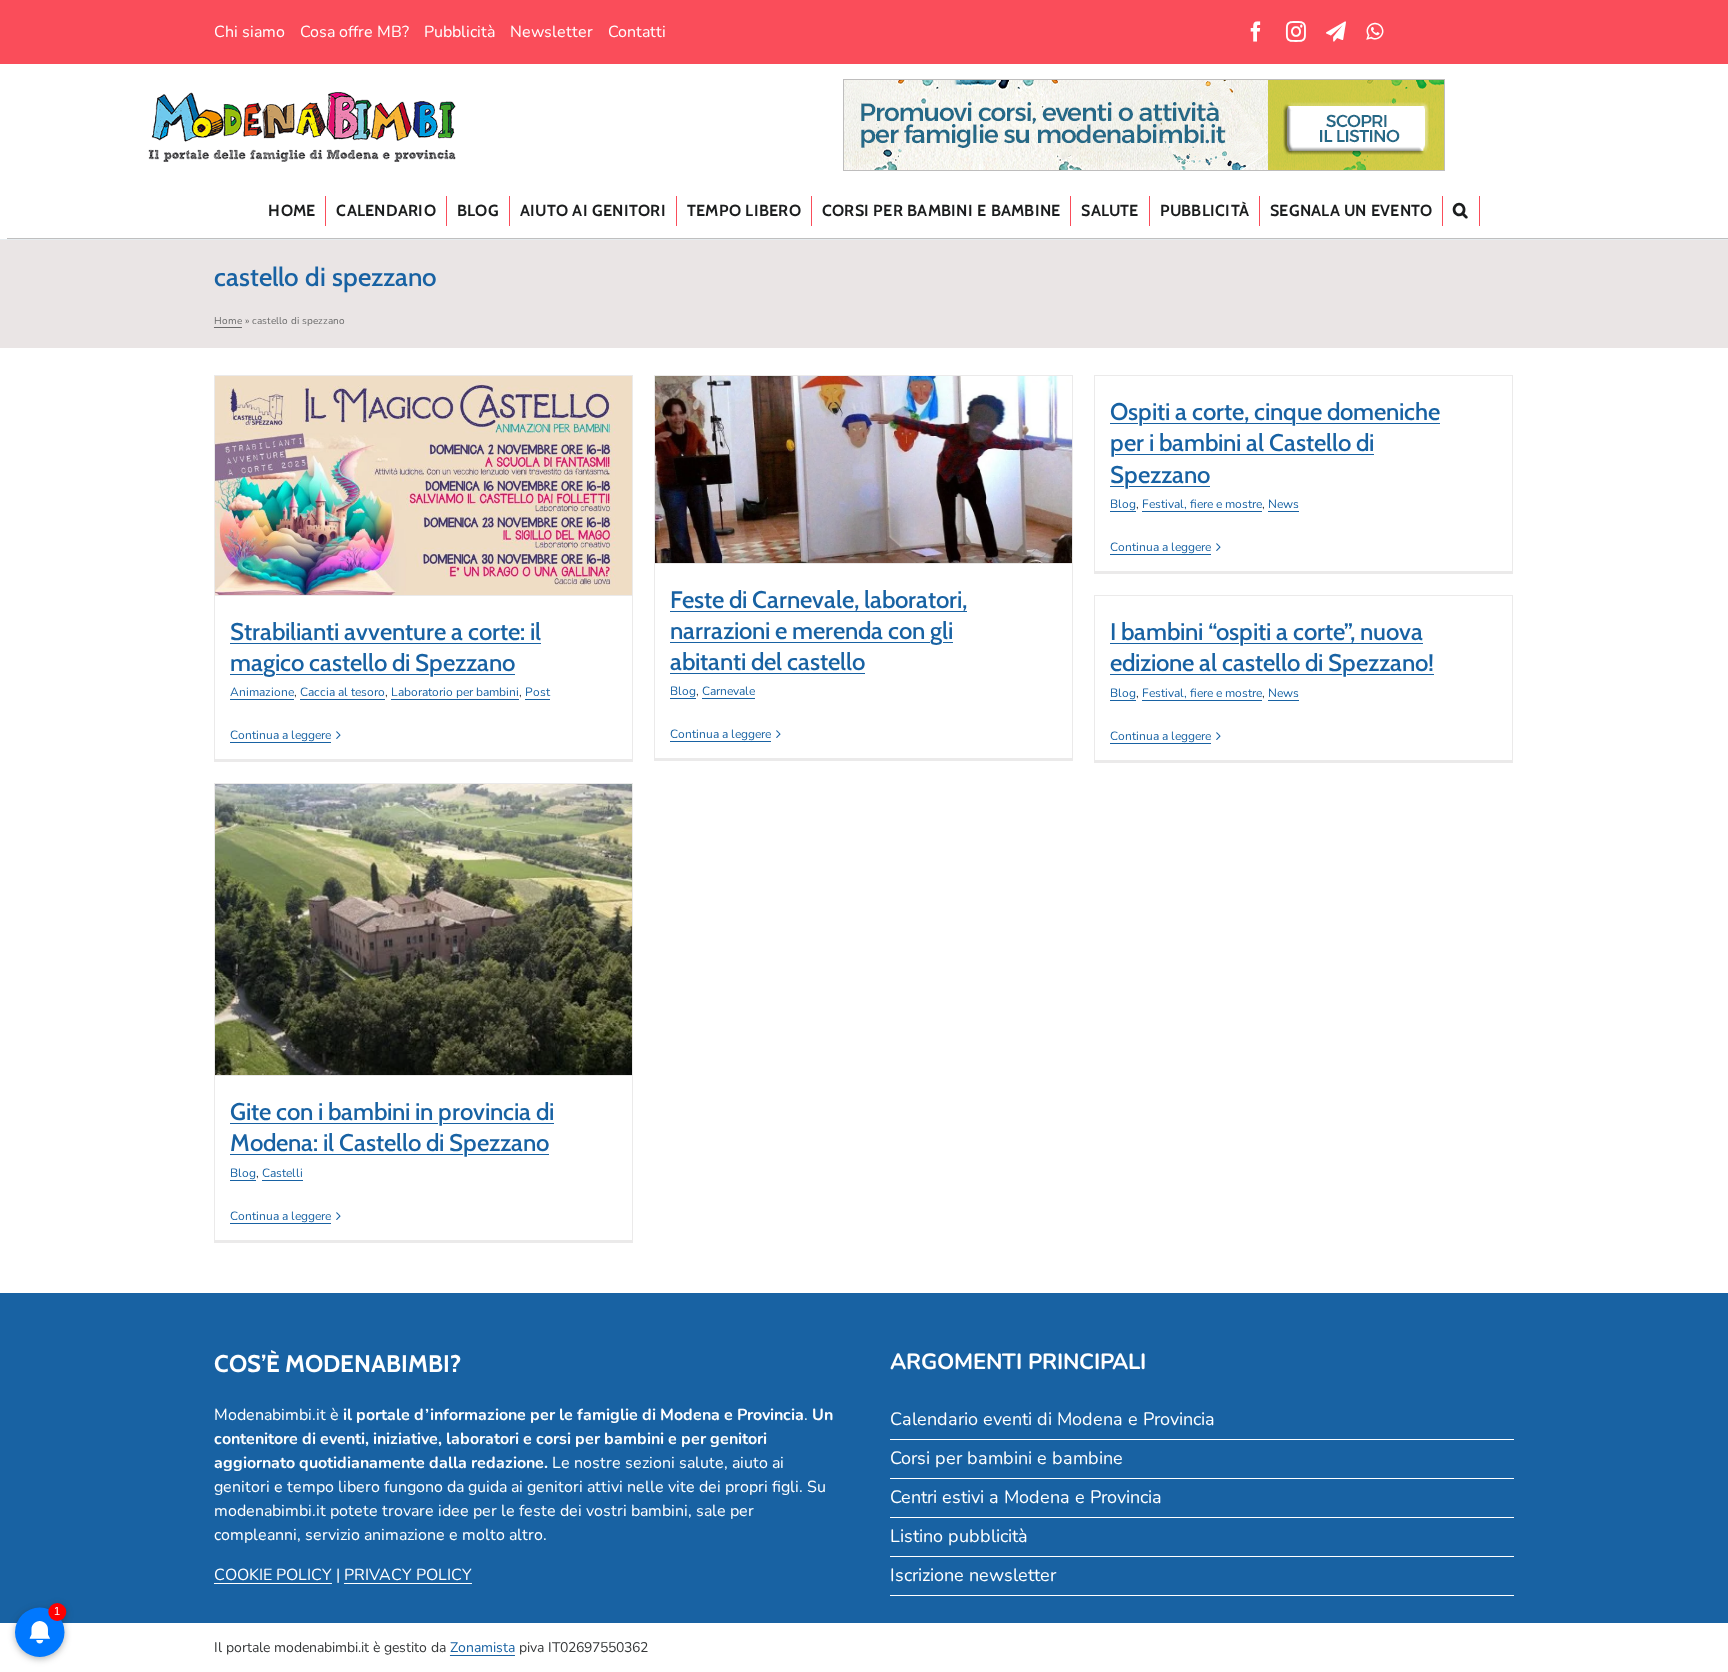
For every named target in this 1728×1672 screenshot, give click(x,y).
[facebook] (1256, 32)
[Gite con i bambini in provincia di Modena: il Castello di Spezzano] (423, 929)
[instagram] (1296, 32)
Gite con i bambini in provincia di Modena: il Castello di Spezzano (424, 891)
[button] (1461, 211)
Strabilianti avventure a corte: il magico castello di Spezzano (424, 456)
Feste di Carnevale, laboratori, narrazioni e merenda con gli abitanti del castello (864, 430)
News (1283, 504)
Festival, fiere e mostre (1202, 504)
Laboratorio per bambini (455, 692)
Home (228, 321)
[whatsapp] (1374, 32)
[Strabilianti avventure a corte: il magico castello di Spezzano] (423, 485)
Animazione (262, 692)
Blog (834, 517)
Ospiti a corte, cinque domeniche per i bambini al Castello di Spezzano (1275, 442)
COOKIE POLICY (273, 1575)
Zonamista (482, 1647)
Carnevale (879, 517)
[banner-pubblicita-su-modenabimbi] (1144, 88)
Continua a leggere (280, 735)
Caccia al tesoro (342, 692)
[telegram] (1336, 32)
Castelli (439, 978)
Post (537, 692)
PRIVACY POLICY (408, 1575)
